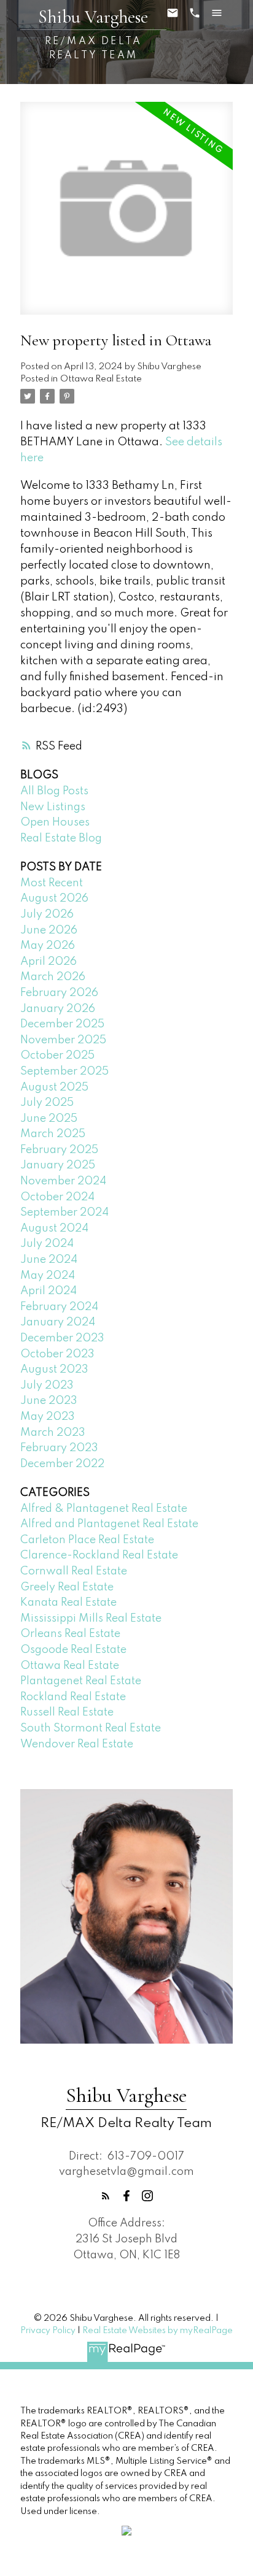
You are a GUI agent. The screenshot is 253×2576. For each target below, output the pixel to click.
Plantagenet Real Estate (81, 1681)
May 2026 (48, 946)
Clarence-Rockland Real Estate (99, 1555)
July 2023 (47, 1386)
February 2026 (59, 993)
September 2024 (64, 1213)
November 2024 (63, 1181)
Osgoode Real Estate (73, 1650)
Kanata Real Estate (68, 1603)
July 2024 (47, 1244)
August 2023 (54, 1370)
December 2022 (62, 1464)
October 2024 (57, 1197)
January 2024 (58, 1322)
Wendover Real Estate (77, 1744)
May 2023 (48, 1417)
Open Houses (55, 822)
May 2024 (48, 1276)
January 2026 (58, 1009)
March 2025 (53, 1134)
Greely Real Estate (67, 1587)
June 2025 (49, 1119)
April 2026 (49, 962)
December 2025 (62, 1024)
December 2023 (62, 1338)
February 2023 (59, 1448)
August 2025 (54, 1087)
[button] (106, 2196)
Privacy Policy (48, 2331)
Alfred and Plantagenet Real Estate (109, 1524)
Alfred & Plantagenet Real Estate (104, 1509)
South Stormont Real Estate (91, 1728)
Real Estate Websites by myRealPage (158, 2331)
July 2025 (47, 1103)
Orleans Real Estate (70, 1634)
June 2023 (49, 1401)
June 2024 (49, 1260)
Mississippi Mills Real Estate (91, 1619)
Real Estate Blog (61, 838)
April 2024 (49, 1291)
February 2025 (59, 1150)
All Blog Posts (54, 791)
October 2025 (57, 1056)
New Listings (53, 807)
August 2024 (54, 1229)
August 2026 (54, 899)
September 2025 (64, 1071)
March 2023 (53, 1433)
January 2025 (58, 1165)
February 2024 (59, 1307)
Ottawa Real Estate (101, 379)
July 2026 (47, 914)
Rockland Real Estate (73, 1697)
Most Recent (52, 883)
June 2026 (49, 930)
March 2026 (53, 977)
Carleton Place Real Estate (87, 1540)
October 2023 (57, 1354)
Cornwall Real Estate (74, 1571)
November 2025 (63, 1040)
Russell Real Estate (67, 1712)
